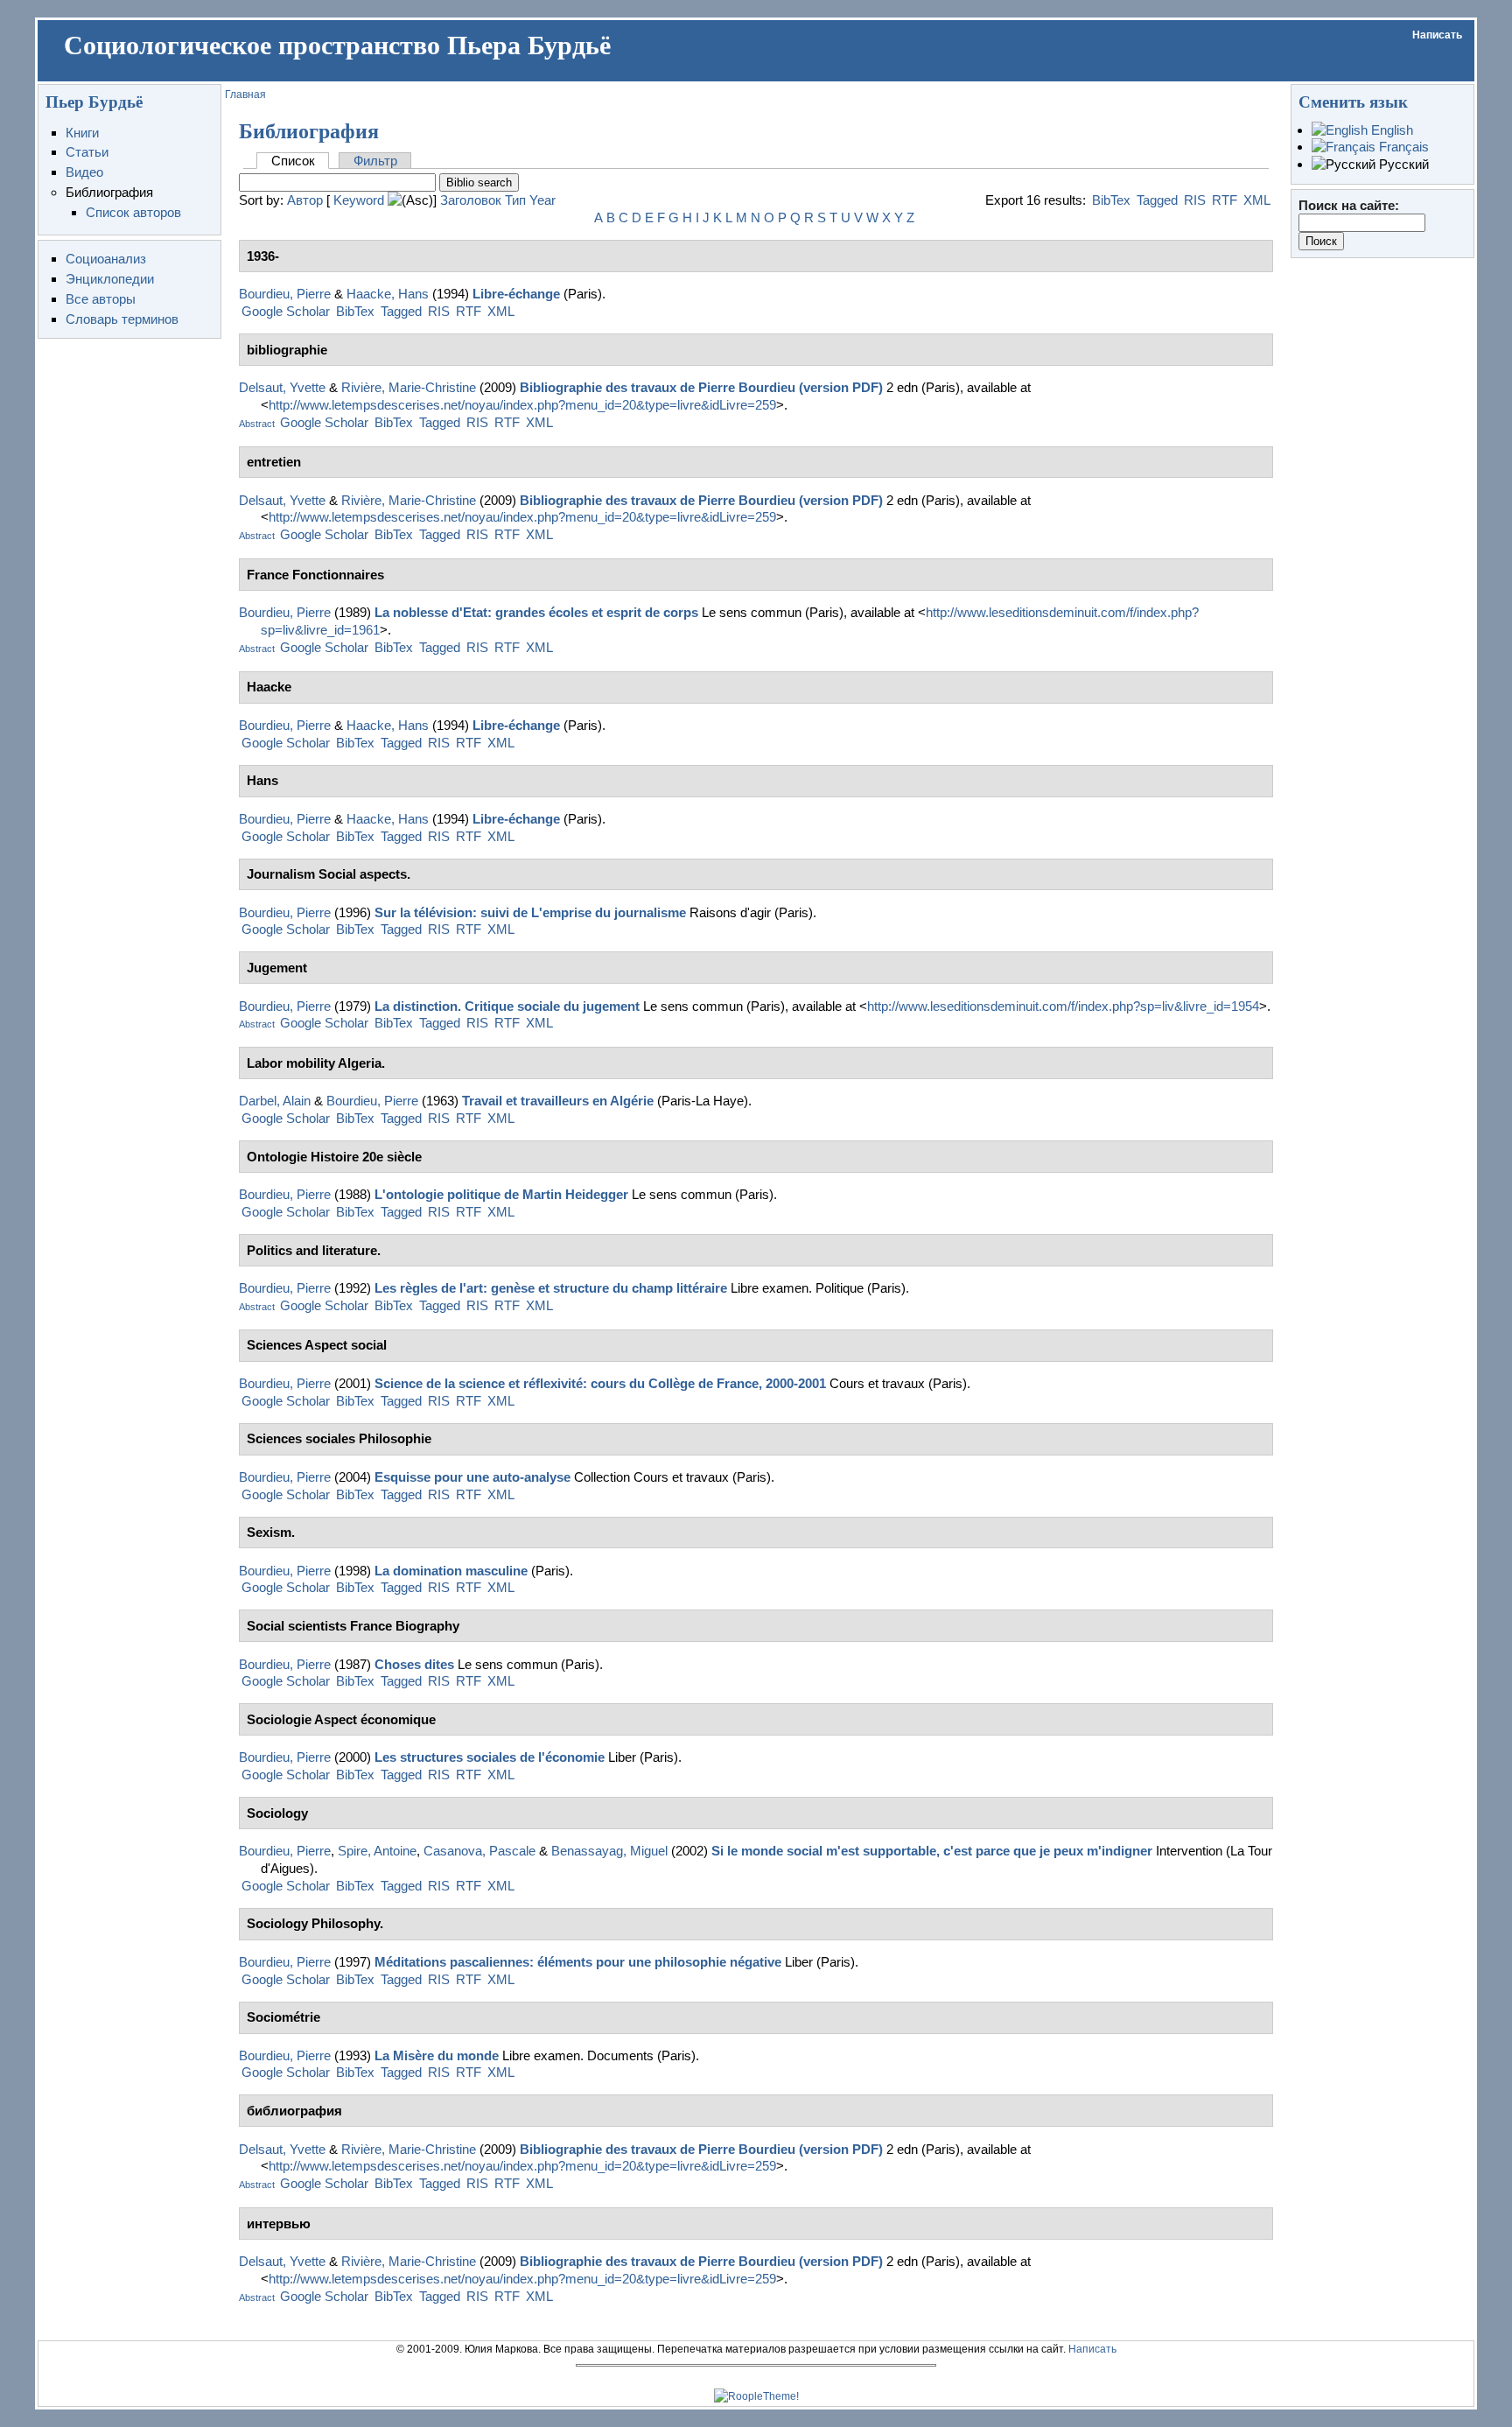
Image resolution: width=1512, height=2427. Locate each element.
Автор (305, 200)
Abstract (257, 424)
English (1390, 130)
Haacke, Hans (388, 294)
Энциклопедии (110, 279)
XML (1257, 200)
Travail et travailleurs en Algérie (558, 1101)
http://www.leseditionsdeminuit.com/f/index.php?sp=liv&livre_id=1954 (1063, 1006)
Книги (82, 133)
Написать (1437, 35)
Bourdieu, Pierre (285, 294)
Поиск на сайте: (1349, 205)
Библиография (109, 192)
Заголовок (471, 200)
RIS (1195, 200)
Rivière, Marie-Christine (409, 387)
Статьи (87, 152)
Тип (515, 200)
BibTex (1111, 200)
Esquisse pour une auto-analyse (472, 1477)
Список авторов (133, 212)
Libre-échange (516, 294)
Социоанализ (106, 259)
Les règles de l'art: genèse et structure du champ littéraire (551, 1288)
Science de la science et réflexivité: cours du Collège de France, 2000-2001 (600, 1383)
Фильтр (375, 161)
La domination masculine (451, 1571)
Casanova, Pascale (479, 1851)
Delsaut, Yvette (282, 387)
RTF (1225, 200)
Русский (1402, 164)
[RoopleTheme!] (756, 2396)
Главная (245, 95)
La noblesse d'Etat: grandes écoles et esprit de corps (536, 612)
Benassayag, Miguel (609, 1851)
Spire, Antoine (377, 1851)
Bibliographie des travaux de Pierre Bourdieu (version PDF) (701, 387)
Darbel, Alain (275, 1101)
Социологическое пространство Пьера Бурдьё (337, 46)
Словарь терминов (122, 319)
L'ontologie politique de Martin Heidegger (501, 1194)
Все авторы (101, 299)
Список (293, 161)
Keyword (359, 200)
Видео (84, 172)
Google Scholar (286, 311)
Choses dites (414, 1664)
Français (1402, 147)
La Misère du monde (437, 2055)
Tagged (1157, 200)
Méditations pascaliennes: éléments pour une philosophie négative (578, 1962)
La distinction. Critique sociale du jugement (507, 1006)
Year (542, 200)
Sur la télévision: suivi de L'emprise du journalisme (530, 912)
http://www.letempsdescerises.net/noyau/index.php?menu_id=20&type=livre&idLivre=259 (522, 405)
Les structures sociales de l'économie (490, 1757)
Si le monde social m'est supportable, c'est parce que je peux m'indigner (932, 1851)
